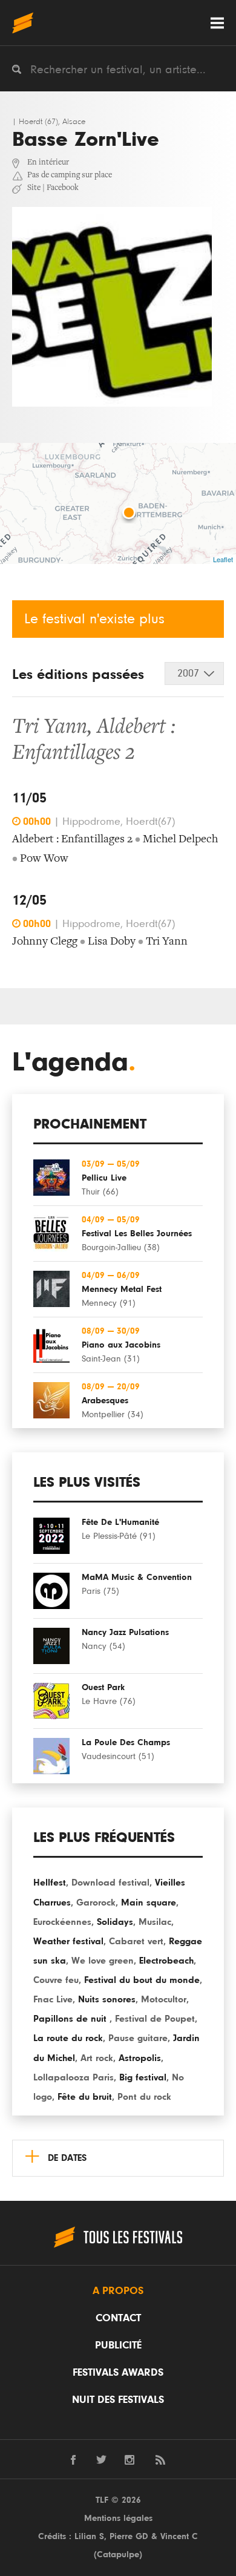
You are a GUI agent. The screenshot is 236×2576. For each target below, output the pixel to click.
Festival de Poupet (155, 2019)
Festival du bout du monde (142, 1980)
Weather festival (68, 1941)
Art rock (97, 2058)
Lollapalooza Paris (74, 2077)
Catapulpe (118, 2555)
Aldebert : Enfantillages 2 (72, 840)
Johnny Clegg (45, 942)
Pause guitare (138, 2038)
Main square (149, 1903)
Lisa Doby (112, 942)
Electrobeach (166, 1961)
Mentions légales (118, 2518)
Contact (118, 2318)
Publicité (118, 2345)
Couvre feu (56, 1980)
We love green (103, 1961)
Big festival (143, 2077)
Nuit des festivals (118, 2400)
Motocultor (164, 1999)
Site (34, 188)
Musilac (155, 1922)
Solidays (115, 1922)
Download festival (110, 1883)
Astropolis (140, 2058)
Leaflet (223, 559)
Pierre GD (129, 2536)
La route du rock (68, 2038)
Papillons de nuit (71, 2019)
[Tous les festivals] (23, 23)
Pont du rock (144, 2097)
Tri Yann (50, 728)
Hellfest (50, 1883)
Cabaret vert (136, 1941)
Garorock (96, 1903)
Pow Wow (44, 859)
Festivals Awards (118, 2373)
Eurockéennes (62, 1922)
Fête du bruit (85, 2097)
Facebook (63, 188)
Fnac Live (53, 1999)
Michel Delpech (180, 840)
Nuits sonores (107, 1999)
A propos (118, 2291)
